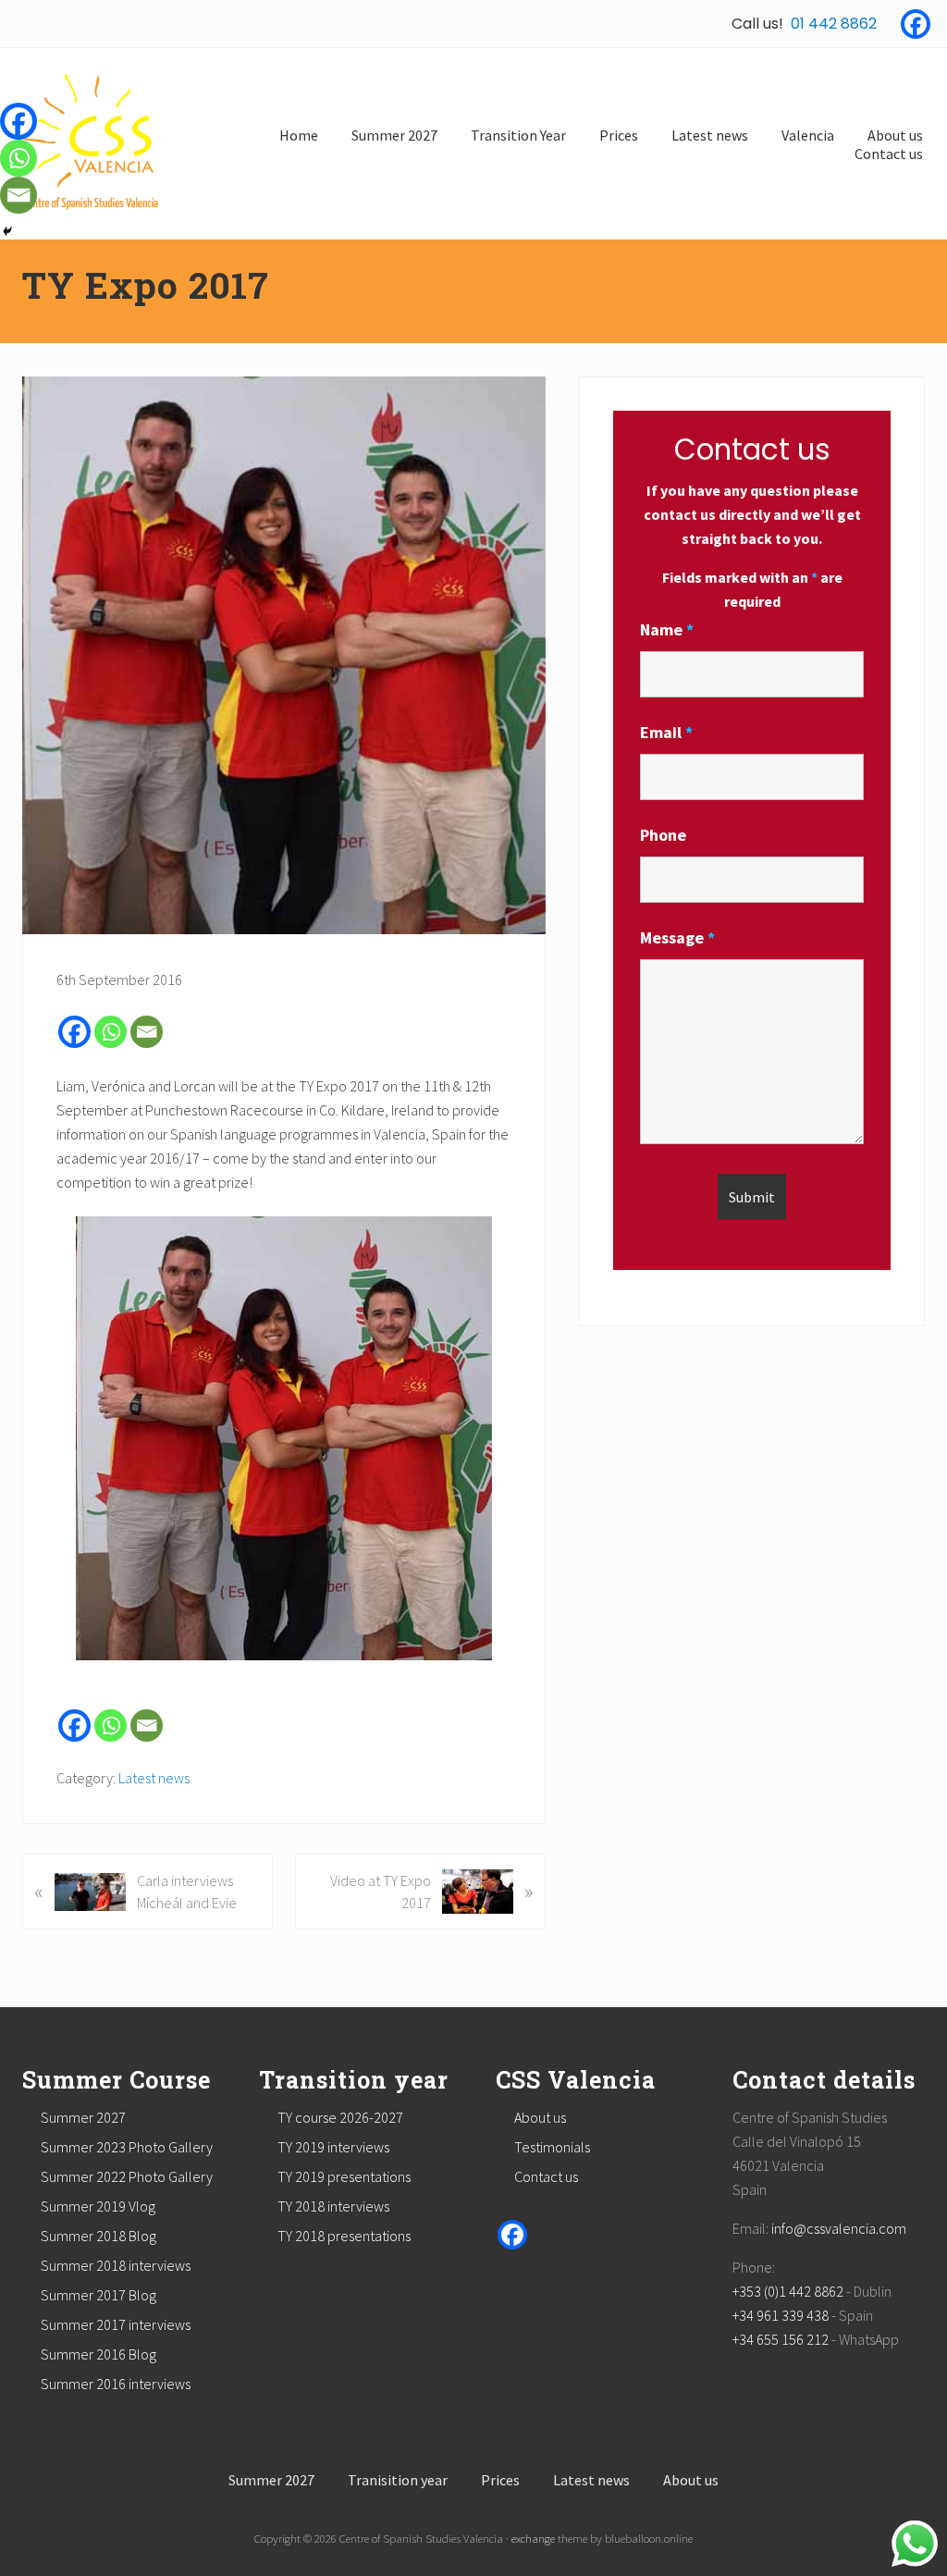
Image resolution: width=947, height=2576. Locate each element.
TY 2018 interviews (333, 2206)
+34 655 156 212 (781, 2339)
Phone (663, 835)
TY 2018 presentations (344, 2236)
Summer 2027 (83, 2117)
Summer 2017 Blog (98, 2295)
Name (667, 629)
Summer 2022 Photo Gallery (127, 2176)
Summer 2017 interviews (116, 2324)
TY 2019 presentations (344, 2176)
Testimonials (552, 2147)
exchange (533, 2538)
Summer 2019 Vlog (98, 2206)
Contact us (546, 2176)
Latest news (154, 1778)
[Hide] (7, 231)
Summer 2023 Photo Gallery (127, 2147)
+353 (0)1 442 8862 (788, 2291)
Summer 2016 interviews (116, 2384)
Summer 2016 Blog (98, 2354)
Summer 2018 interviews (116, 2265)
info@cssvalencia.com (839, 2228)
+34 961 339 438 (781, 2315)
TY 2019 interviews (333, 2147)
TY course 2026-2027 (340, 2117)
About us (540, 2117)
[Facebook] (916, 24)
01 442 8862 (834, 24)
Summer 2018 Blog (98, 2236)
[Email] (147, 1032)
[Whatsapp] (111, 1032)
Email (666, 732)
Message (677, 937)
